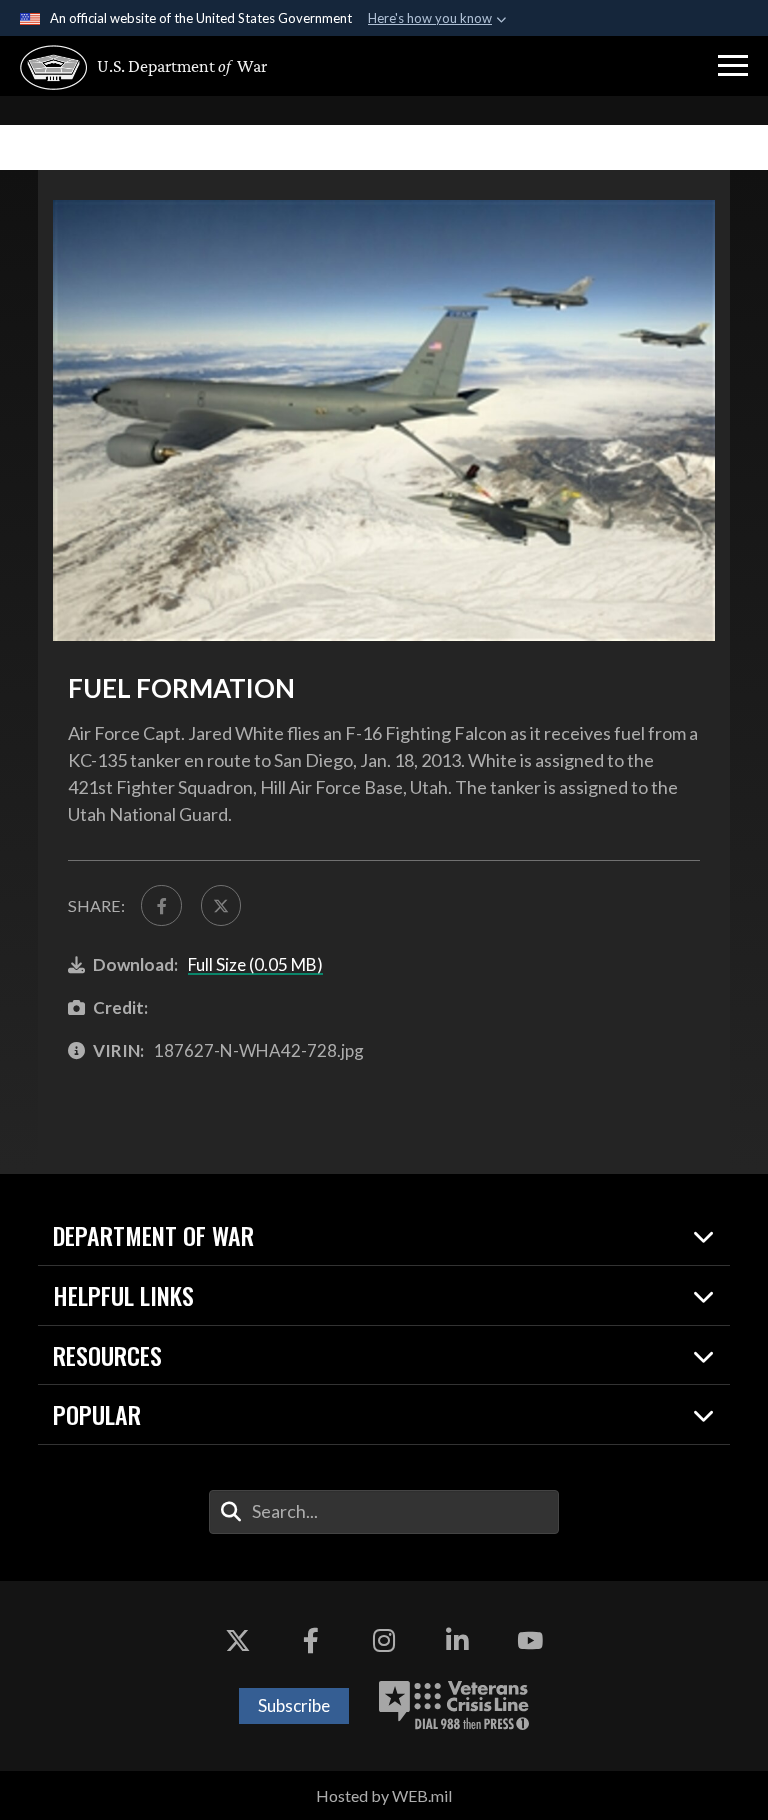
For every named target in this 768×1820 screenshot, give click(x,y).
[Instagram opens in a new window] (384, 1641)
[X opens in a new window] (238, 1641)
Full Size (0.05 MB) (255, 964)
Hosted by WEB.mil (384, 1795)
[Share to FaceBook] (161, 905)
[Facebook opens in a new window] (311, 1641)
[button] (733, 66)
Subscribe (294, 1705)
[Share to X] (221, 905)
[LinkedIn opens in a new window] (457, 1641)
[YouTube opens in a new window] (530, 1641)
